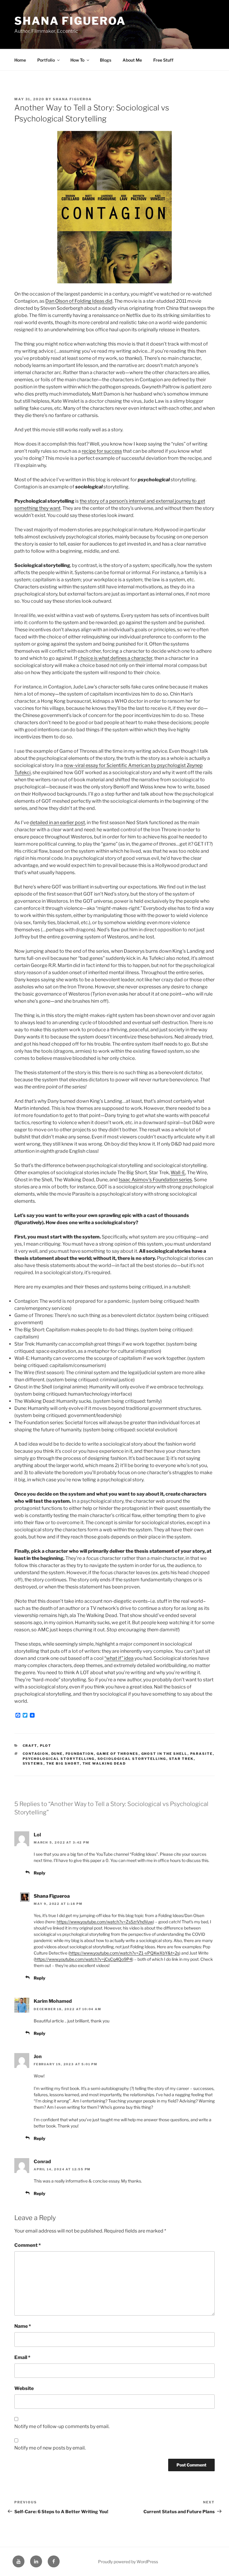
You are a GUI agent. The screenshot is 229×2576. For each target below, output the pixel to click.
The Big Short (63, 1763)
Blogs (106, 60)
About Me (132, 60)
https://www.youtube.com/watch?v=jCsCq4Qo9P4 (83, 1959)
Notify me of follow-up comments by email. (62, 2426)
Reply (40, 1873)
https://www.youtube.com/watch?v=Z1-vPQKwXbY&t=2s (124, 1953)
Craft (30, 1746)
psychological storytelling (59, 1759)
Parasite (202, 1754)
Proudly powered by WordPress (128, 2562)
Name (23, 2326)
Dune (57, 1754)
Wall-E (178, 1173)
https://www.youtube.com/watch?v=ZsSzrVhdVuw (105, 1922)
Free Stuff (163, 60)
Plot (46, 1746)
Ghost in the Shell (164, 1754)
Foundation (80, 1754)
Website (24, 2388)
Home (20, 60)
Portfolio (46, 60)
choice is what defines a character (115, 658)
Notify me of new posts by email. (50, 2448)
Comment (28, 2245)
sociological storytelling (132, 1759)
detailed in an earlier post (57, 823)
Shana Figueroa (70, 21)
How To (77, 60)
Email (22, 2357)
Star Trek (181, 1759)
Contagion (36, 1754)
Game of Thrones (118, 1754)
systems (33, 1763)
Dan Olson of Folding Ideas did (79, 301)
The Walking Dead (104, 1763)
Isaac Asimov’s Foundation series (155, 1180)
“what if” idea (119, 1658)
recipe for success (102, 451)
